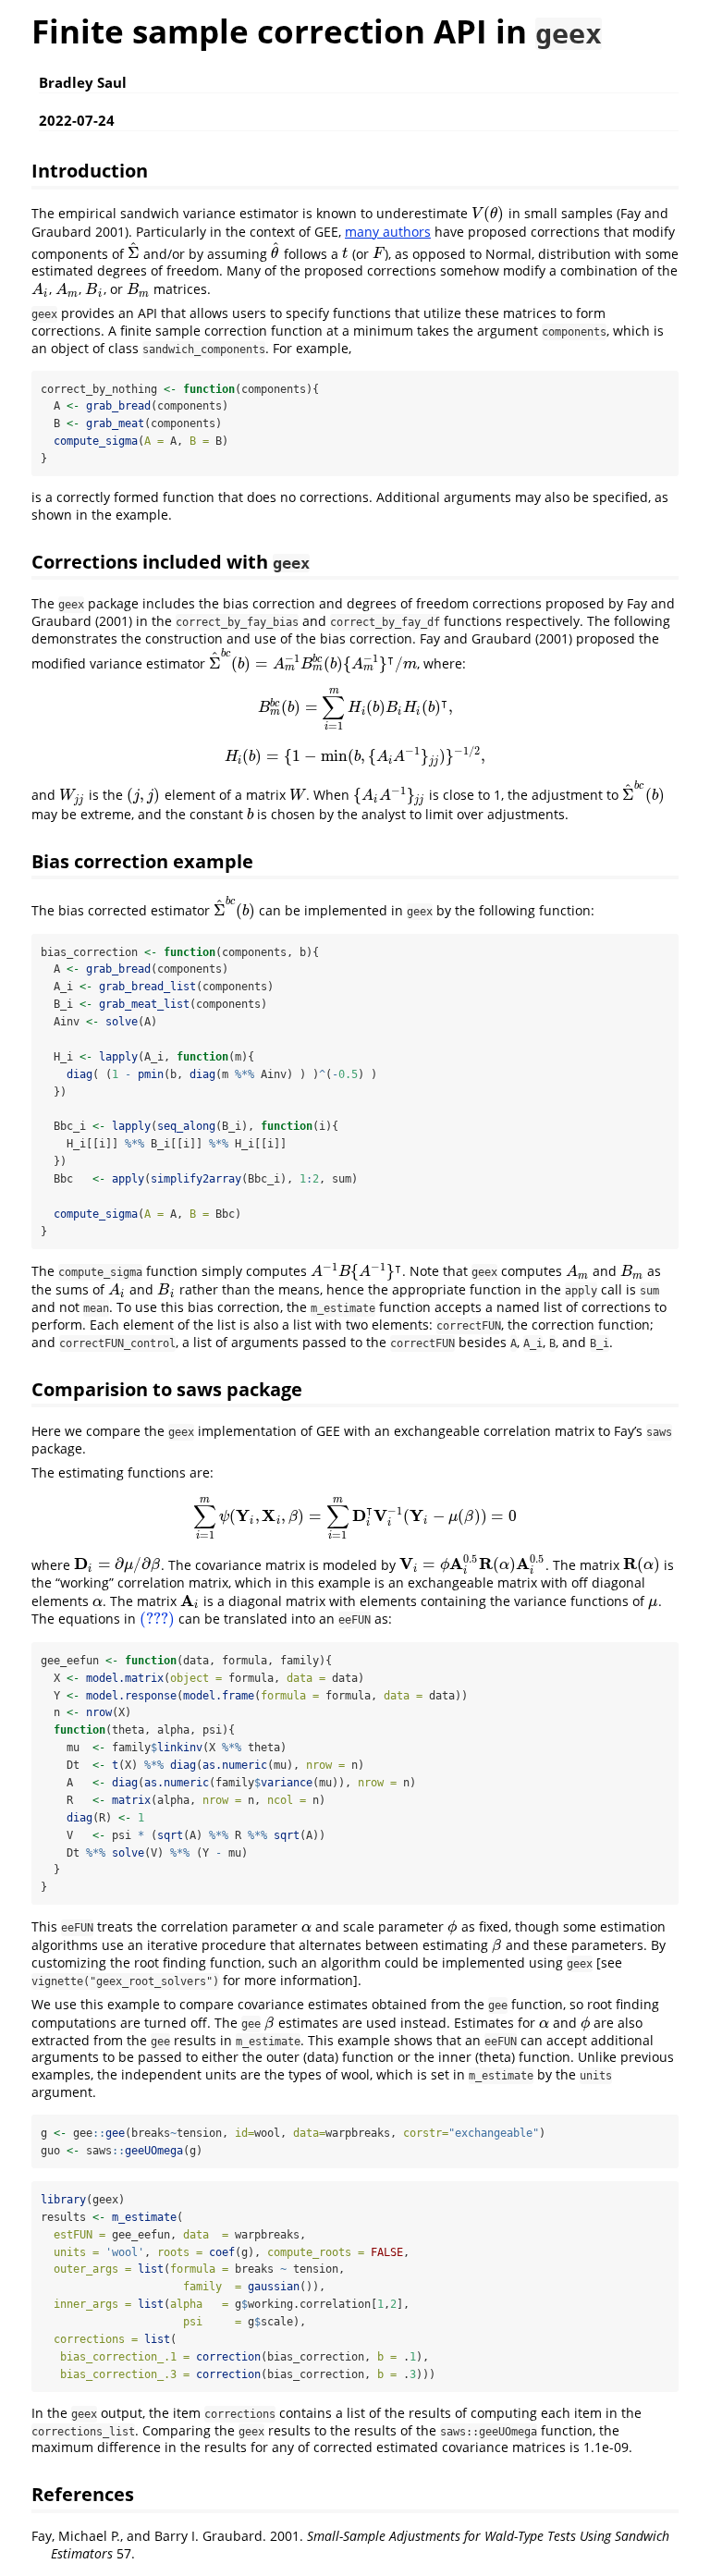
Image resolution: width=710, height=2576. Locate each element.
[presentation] (488, 213)
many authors (388, 232)
